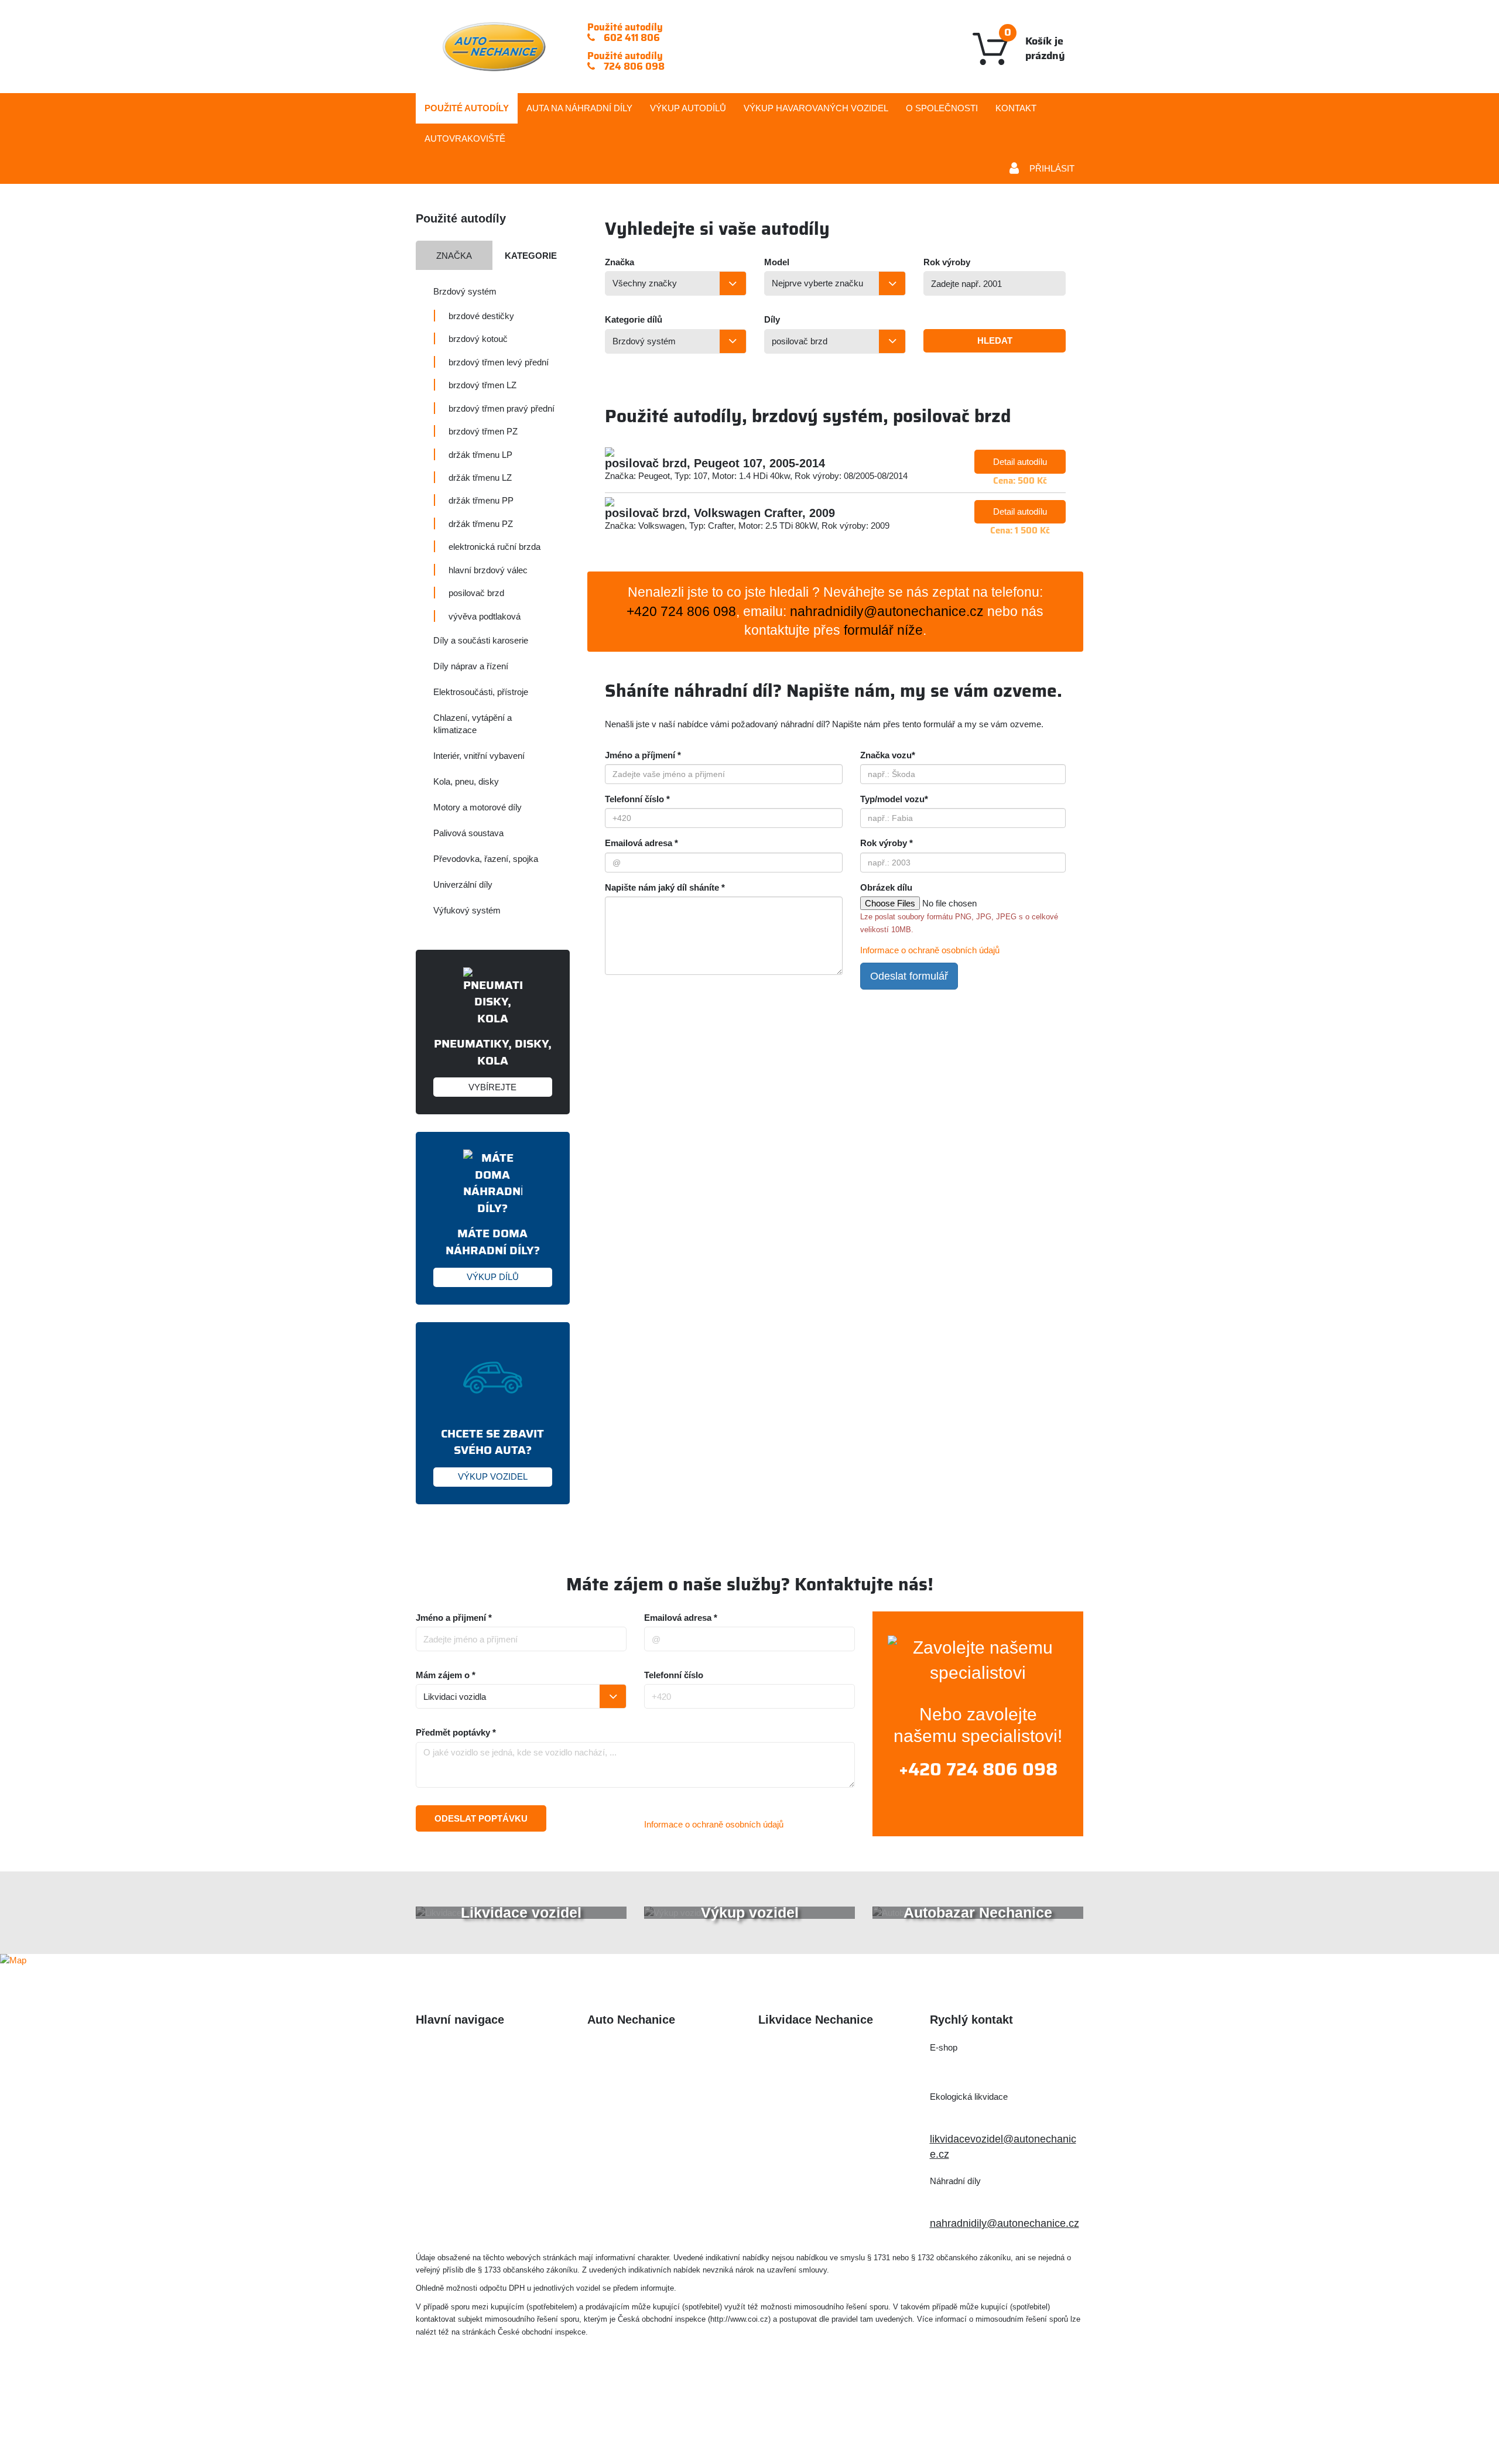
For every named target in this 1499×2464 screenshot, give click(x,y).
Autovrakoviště (465, 138)
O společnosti (942, 108)
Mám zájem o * (446, 1675)
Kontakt (1016, 108)
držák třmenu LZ (480, 478)
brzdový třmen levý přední (499, 362)
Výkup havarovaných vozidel (482, 2120)
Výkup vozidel (816, 108)
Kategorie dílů (634, 319)
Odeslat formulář (909, 976)
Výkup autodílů (688, 108)
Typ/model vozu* (894, 799)
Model (777, 262)
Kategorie (531, 256)
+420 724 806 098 (978, 1770)
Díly (772, 319)
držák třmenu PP (481, 500)
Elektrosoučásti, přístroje (481, 692)
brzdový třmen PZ (483, 431)
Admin (826, 2421)
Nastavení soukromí (900, 2421)
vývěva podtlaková (485, 616)
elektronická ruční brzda (494, 547)
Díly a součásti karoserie (481, 640)
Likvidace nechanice (635, 2048)
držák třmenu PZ (481, 524)
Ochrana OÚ (989, 2421)
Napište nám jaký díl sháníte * (665, 887)
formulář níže (883, 630)
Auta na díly (579, 108)
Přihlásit (1052, 168)
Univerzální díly (463, 884)
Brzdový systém (465, 291)
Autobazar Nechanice (638, 2072)
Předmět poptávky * (456, 1732)
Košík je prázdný (1035, 44)
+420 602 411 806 (985, 2068)
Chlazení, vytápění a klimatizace (473, 724)
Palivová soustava (468, 833)
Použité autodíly (467, 108)
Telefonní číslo (674, 1675)
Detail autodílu (1020, 462)
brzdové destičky (481, 316)
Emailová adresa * (641, 843)
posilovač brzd (476, 593)
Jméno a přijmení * (454, 1618)
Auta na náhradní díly (466, 2072)
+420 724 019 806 (986, 2117)
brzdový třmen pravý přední (502, 408)
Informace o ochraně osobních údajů (930, 950)
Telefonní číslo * (637, 799)
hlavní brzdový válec (488, 570)
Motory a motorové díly (478, 807)
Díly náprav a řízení (471, 666)
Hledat (995, 340)
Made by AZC (767, 2421)
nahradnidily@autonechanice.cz (887, 612)
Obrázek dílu (886, 887)
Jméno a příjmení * (643, 755)
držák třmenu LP (480, 455)
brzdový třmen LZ (482, 385)
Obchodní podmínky (463, 2167)
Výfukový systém (467, 910)
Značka (454, 256)
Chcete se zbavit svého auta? (492, 1453)
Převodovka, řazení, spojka (486, 859)
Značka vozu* (888, 755)
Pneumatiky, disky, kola (493, 1063)
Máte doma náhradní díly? (493, 1253)
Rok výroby (947, 262)
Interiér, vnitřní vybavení (479, 756)
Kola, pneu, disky (466, 781)
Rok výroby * (887, 843)
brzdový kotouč (478, 339)
